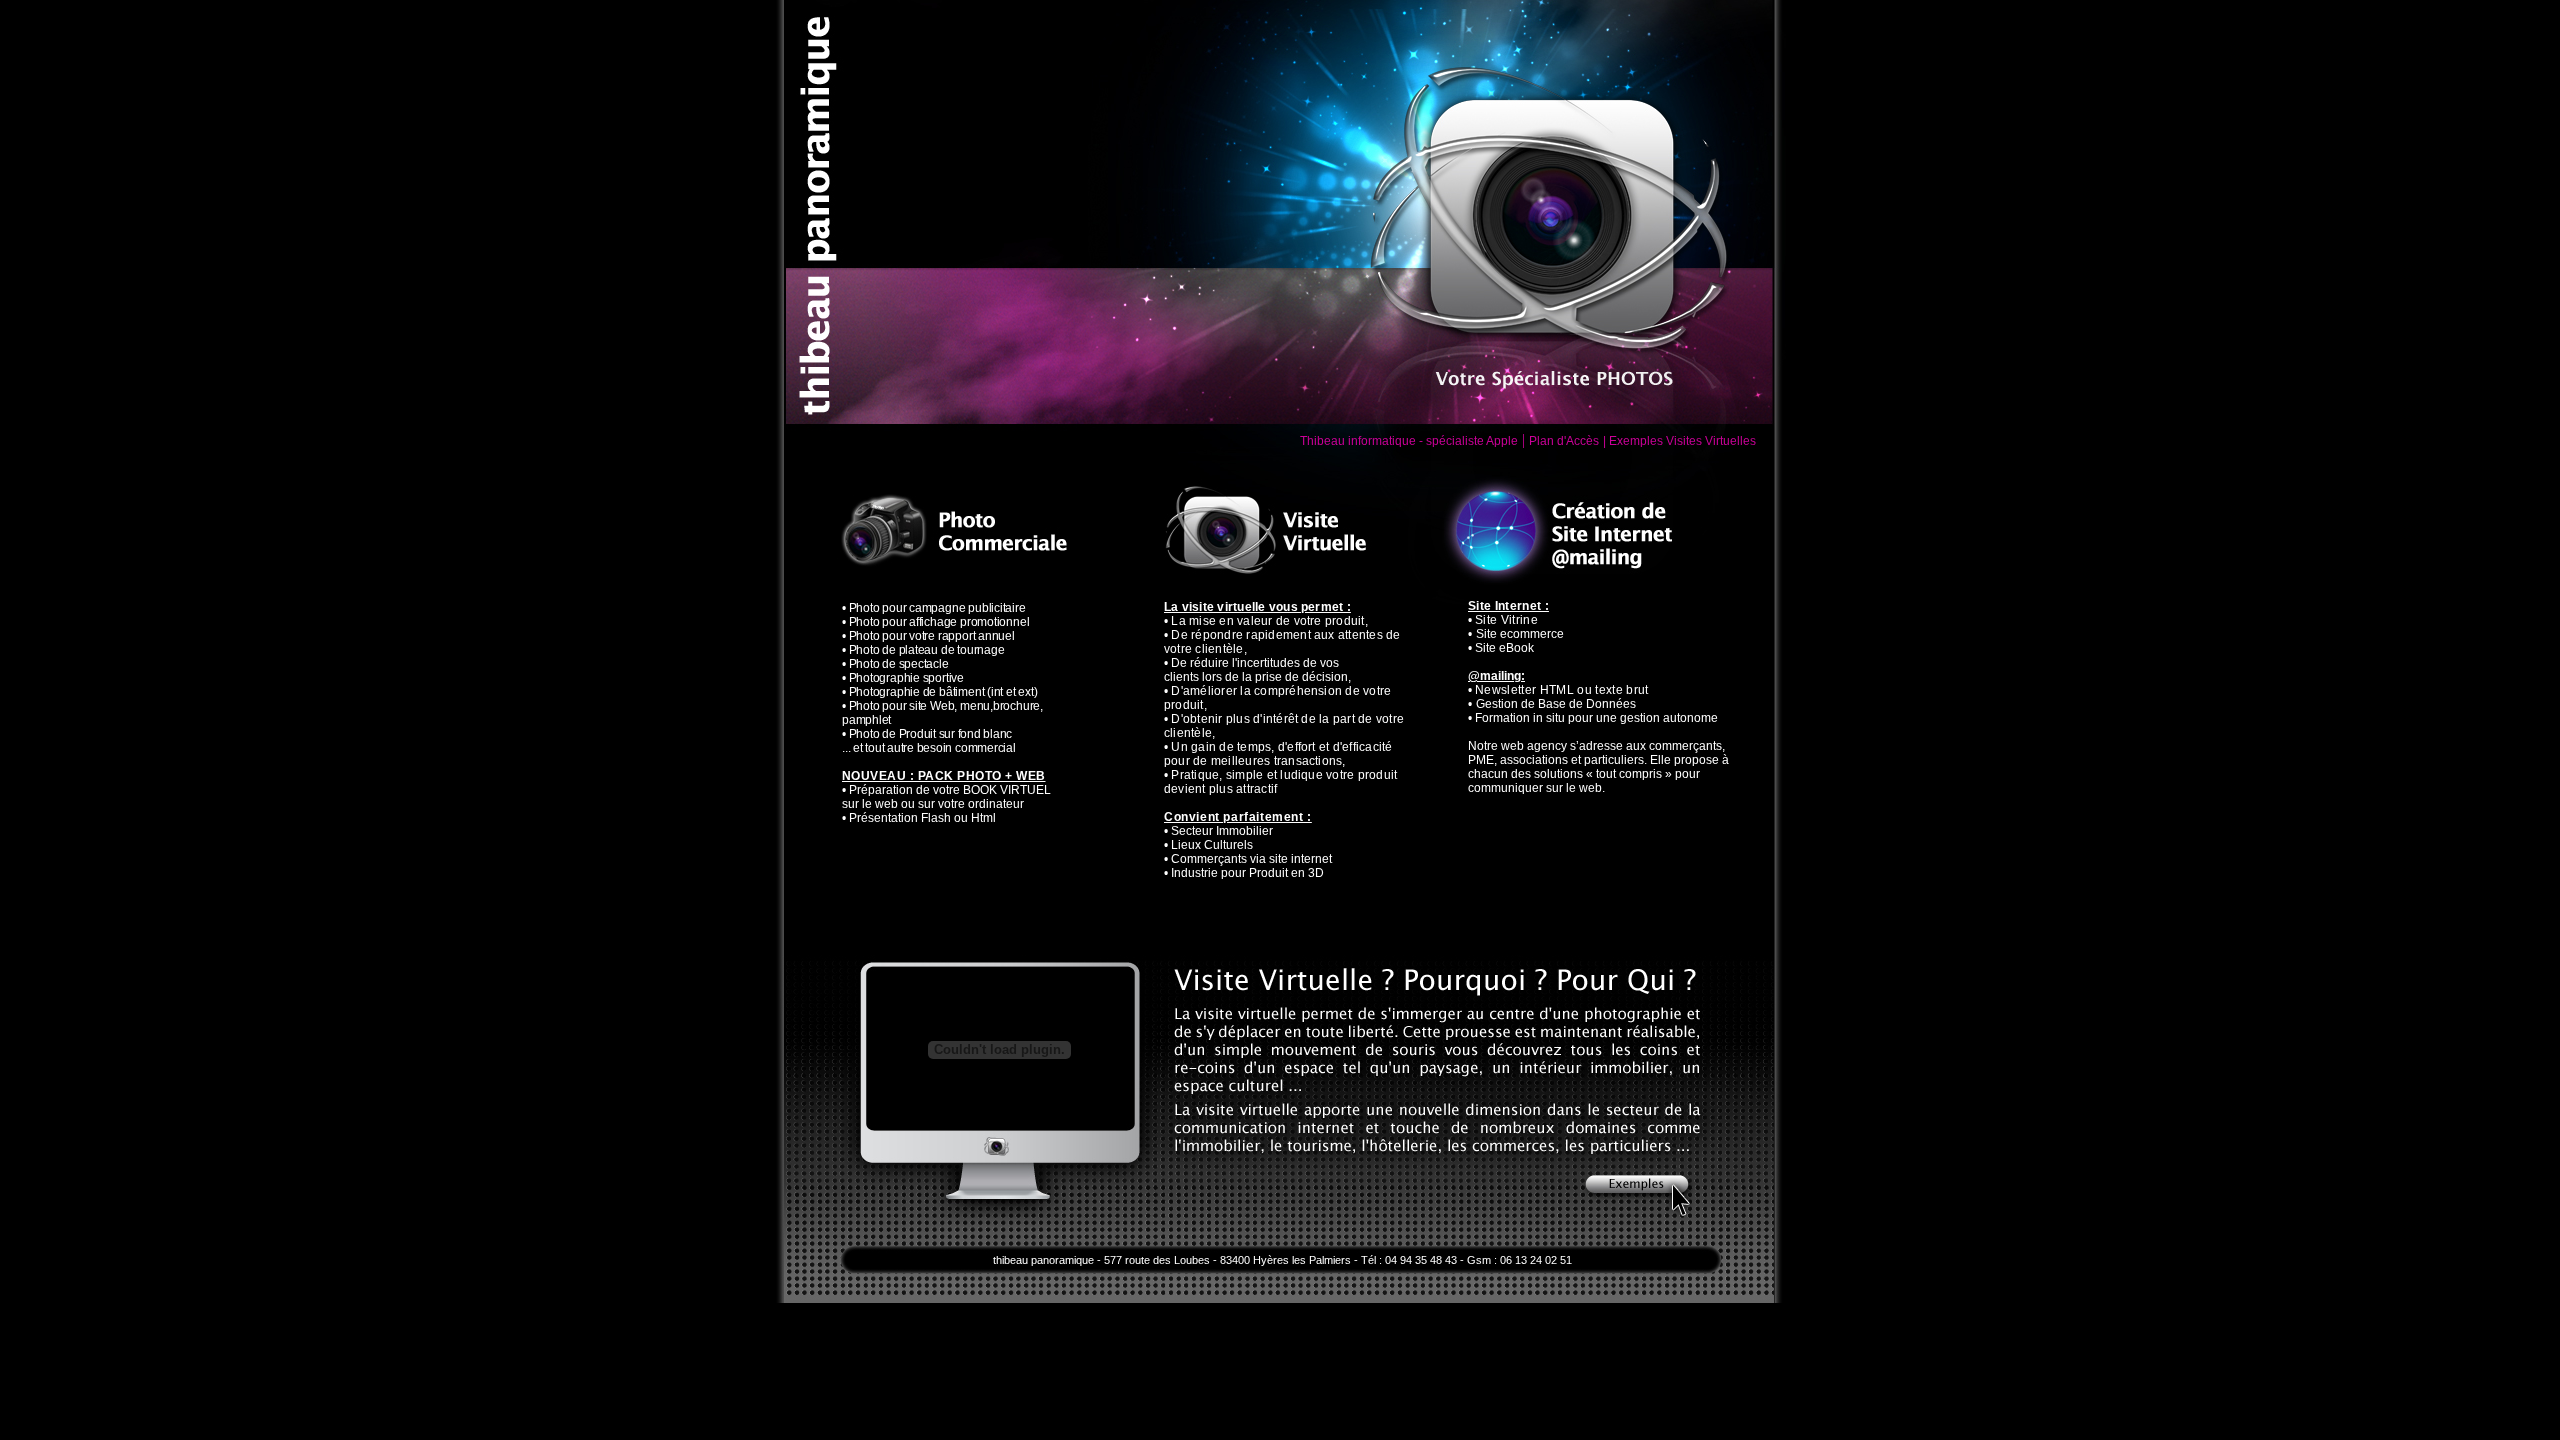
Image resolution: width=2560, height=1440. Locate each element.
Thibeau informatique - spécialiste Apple (1409, 441)
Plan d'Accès (1564, 441)
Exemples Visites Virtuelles (1682, 441)
